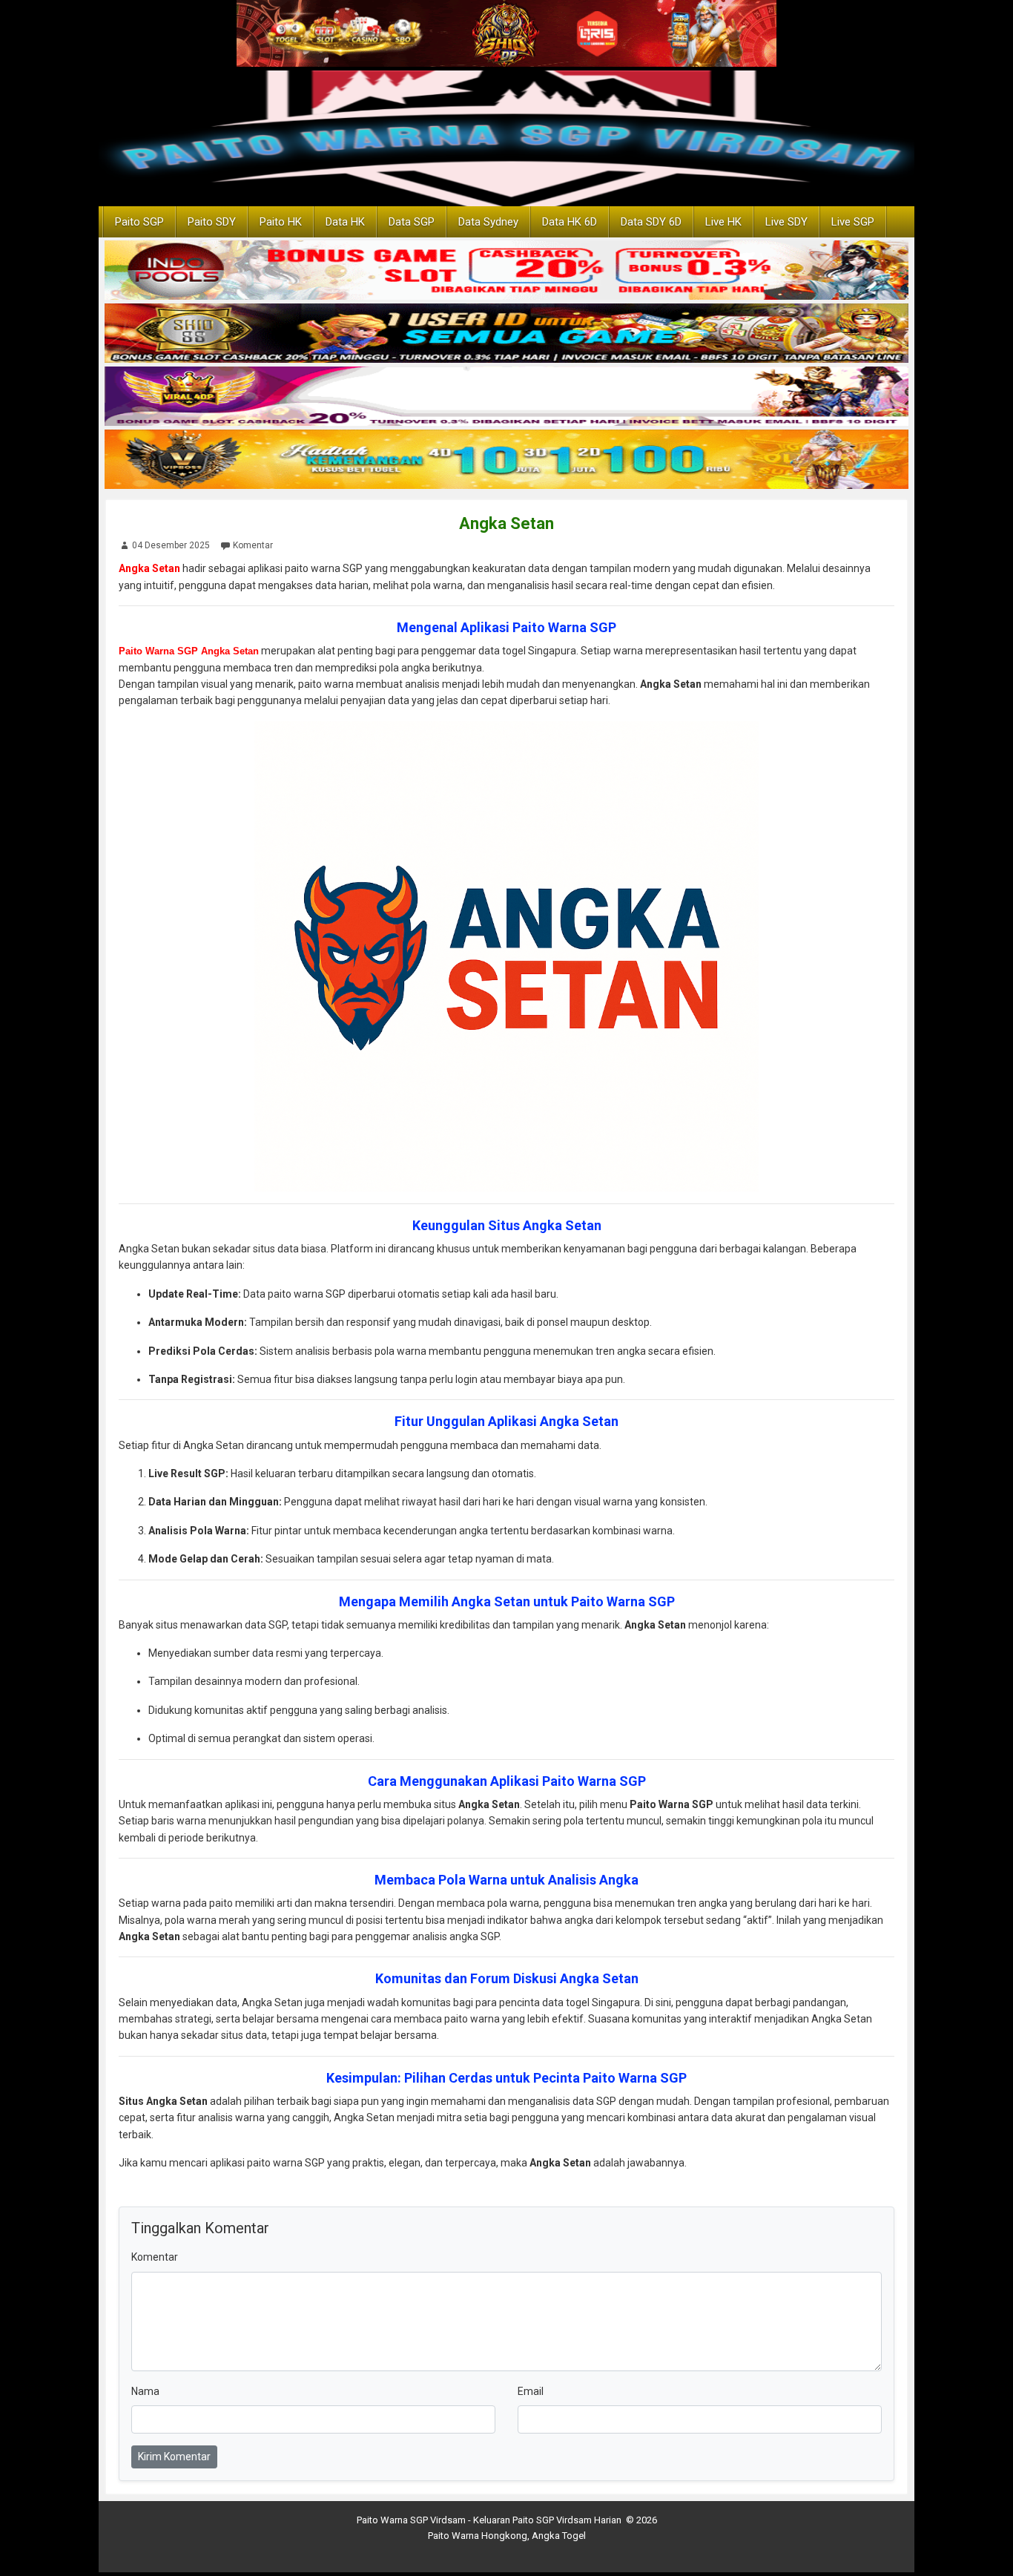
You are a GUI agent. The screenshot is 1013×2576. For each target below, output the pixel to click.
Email (531, 2391)
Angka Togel (559, 2536)
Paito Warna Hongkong (478, 2536)
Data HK (345, 222)
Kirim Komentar (174, 2457)
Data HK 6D (570, 222)
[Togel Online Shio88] (506, 335)
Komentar (253, 545)
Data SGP (412, 222)
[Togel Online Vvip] (506, 461)
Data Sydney (488, 222)
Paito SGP (139, 222)
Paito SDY (212, 222)
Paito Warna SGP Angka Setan (189, 651)
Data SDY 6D (651, 222)
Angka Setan (506, 523)
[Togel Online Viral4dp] (506, 398)
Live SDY (786, 222)
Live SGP (853, 222)
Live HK (723, 222)
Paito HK (281, 222)
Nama (145, 2391)
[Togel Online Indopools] (506, 272)
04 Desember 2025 (171, 545)
